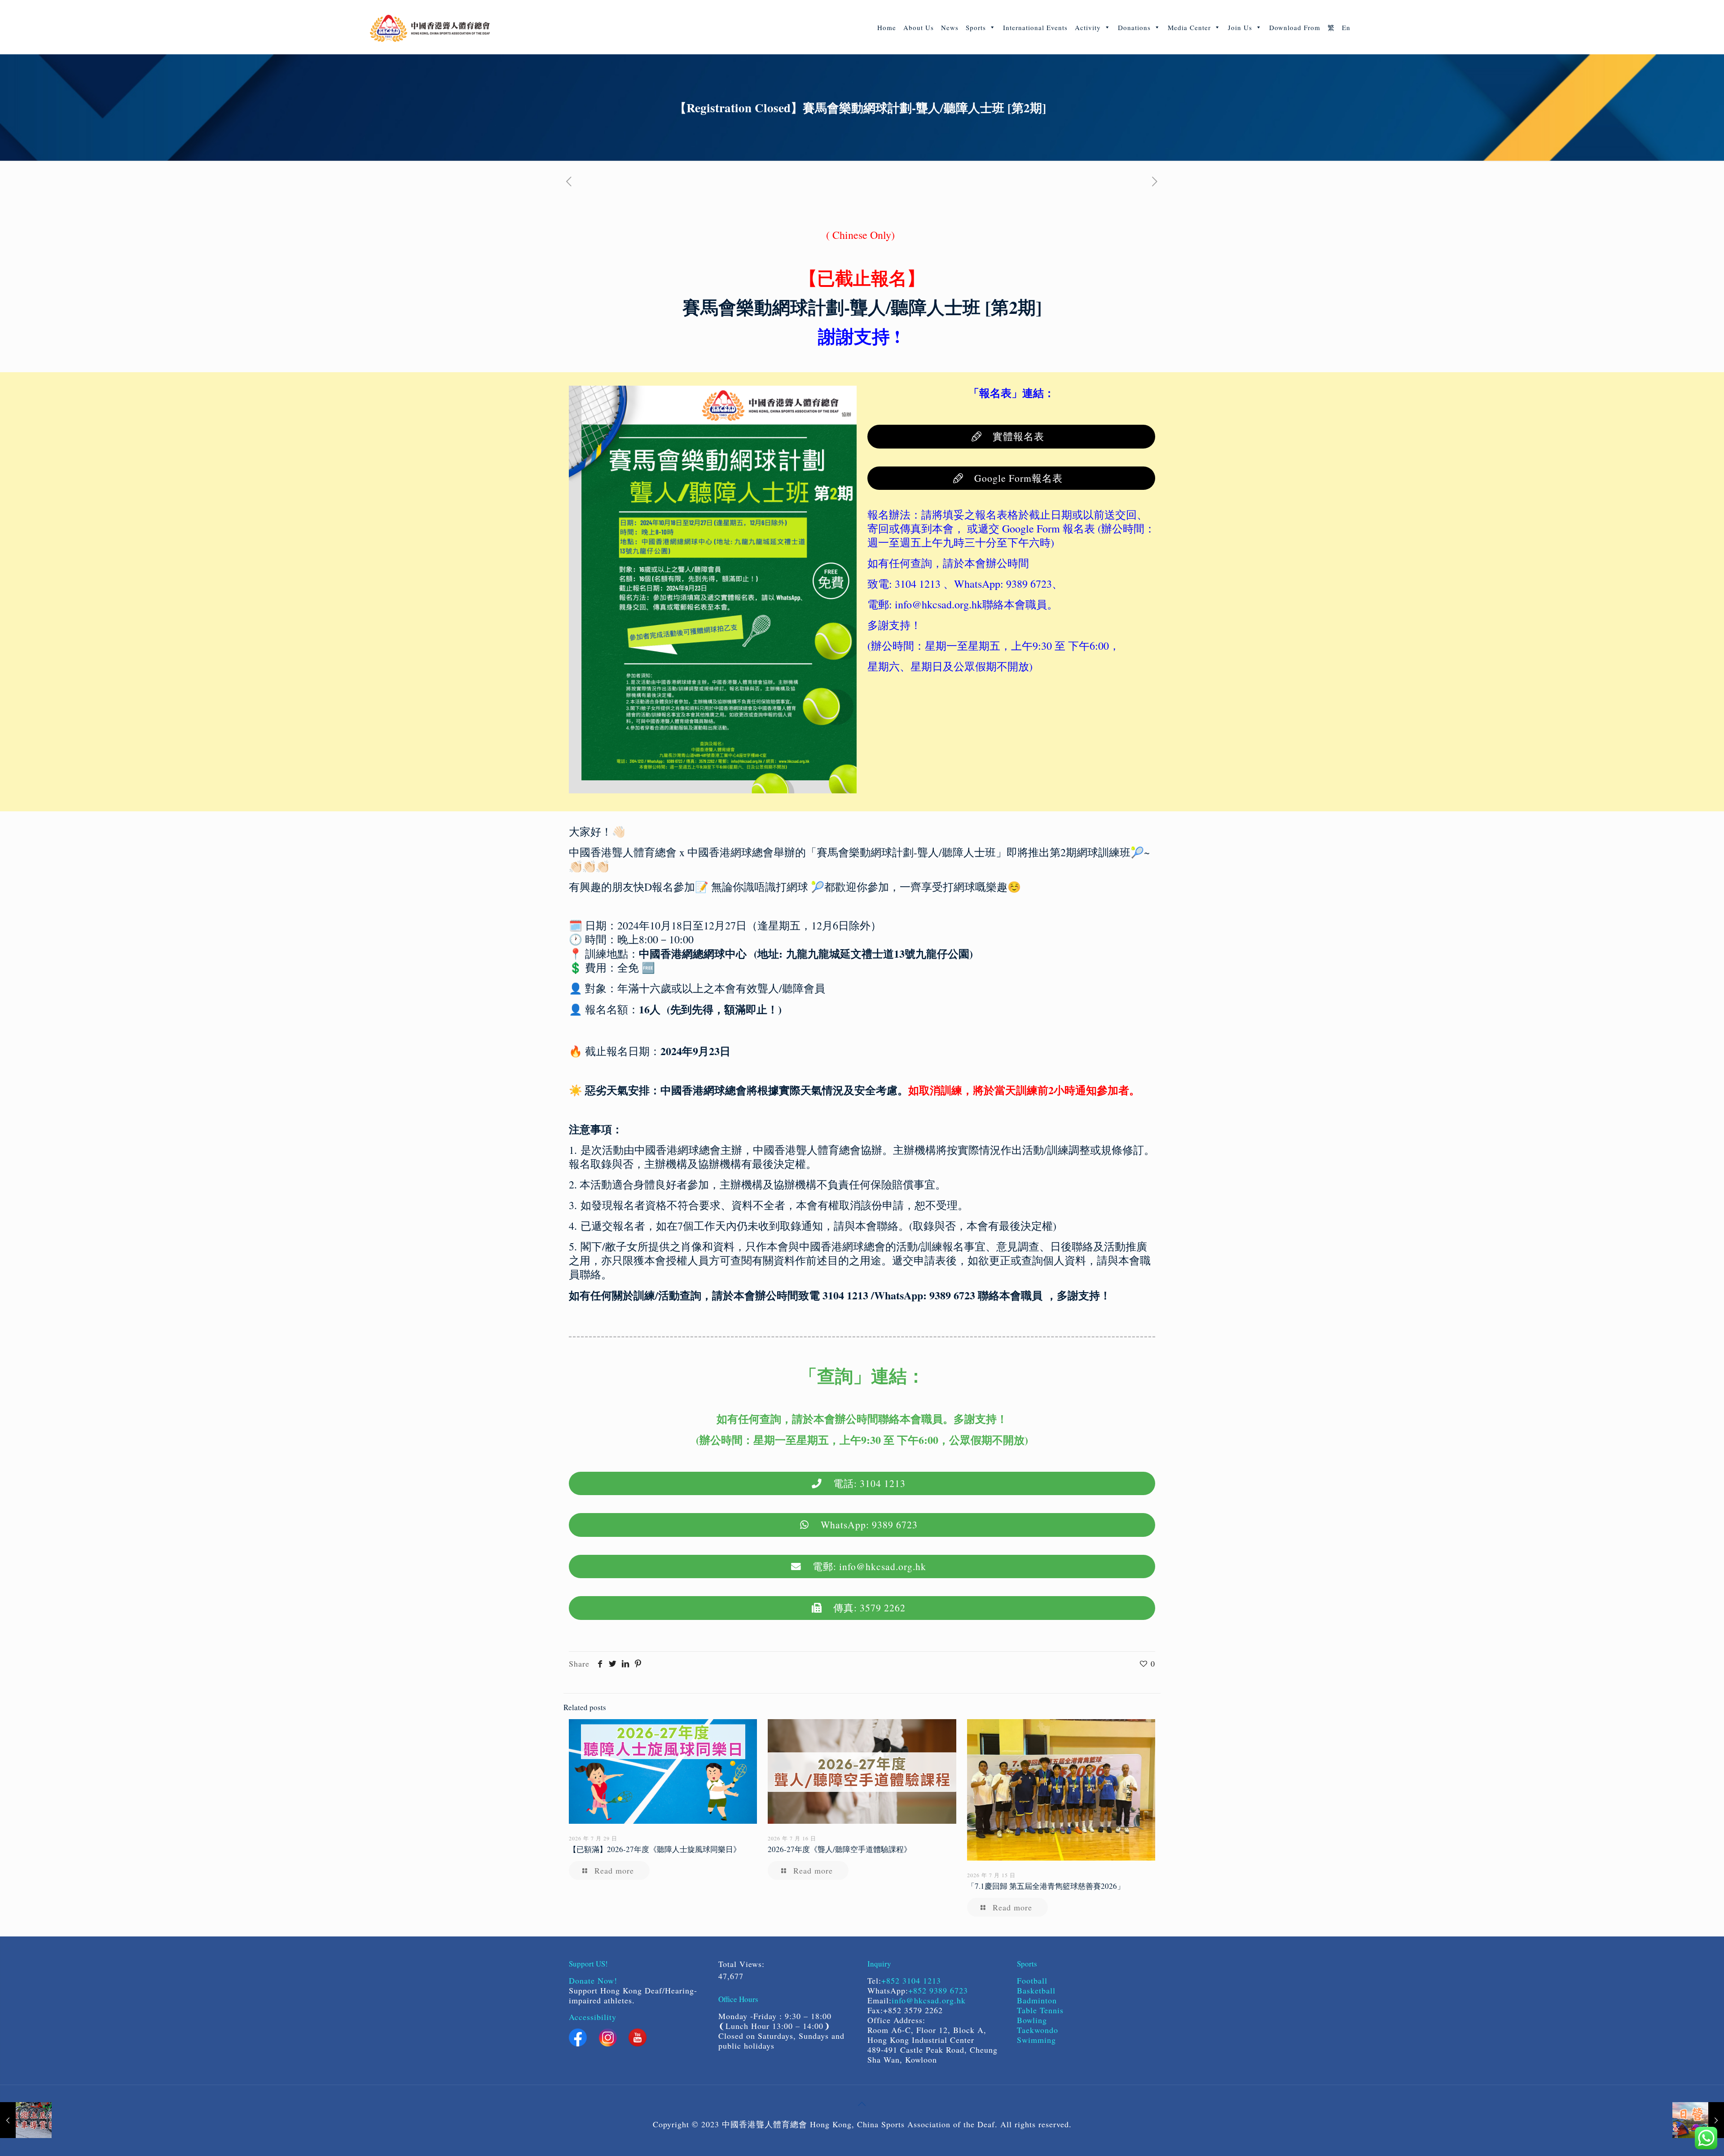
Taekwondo (1038, 2030)
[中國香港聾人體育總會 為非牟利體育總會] (430, 27)
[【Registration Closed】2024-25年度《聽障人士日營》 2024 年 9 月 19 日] (1698, 2120)
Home (887, 27)
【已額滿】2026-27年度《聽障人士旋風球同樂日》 (655, 1849)
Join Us (1240, 27)
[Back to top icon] (862, 2103)
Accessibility (593, 2017)
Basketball (1038, 1990)
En (1346, 27)
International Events (1035, 27)
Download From (1295, 27)
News (950, 27)
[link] (713, 590)
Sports (976, 27)
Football (1032, 1980)
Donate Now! (593, 1980)
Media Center (1189, 27)
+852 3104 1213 (911, 1980)
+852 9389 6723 (938, 1990)
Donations (1134, 27)
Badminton (1037, 2000)
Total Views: (743, 1964)
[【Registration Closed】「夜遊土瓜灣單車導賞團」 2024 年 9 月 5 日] (26, 2120)
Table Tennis (1040, 2010)
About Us (919, 27)
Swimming (1036, 2040)
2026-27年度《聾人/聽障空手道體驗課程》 (840, 1849)
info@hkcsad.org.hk (929, 2000)
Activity (1088, 27)
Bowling (1032, 2020)
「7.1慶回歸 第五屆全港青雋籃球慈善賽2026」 (1046, 1886)
